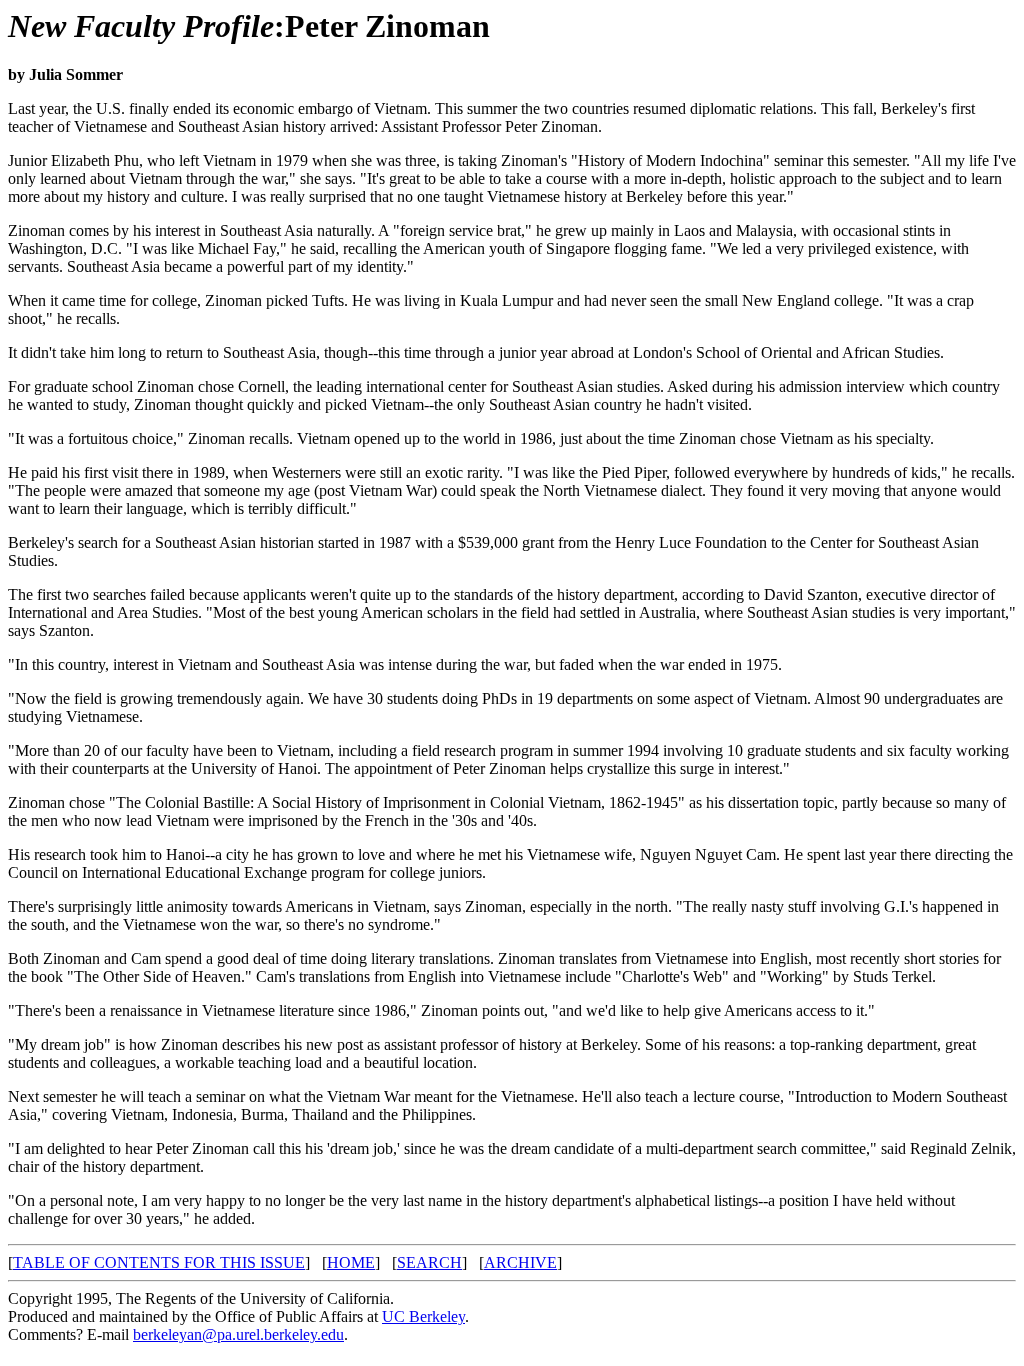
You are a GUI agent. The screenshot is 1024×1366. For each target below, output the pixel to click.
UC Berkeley (423, 1316)
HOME (351, 1262)
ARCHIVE (520, 1262)
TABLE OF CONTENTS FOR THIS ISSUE (159, 1262)
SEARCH (429, 1262)
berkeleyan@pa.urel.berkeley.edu (238, 1334)
